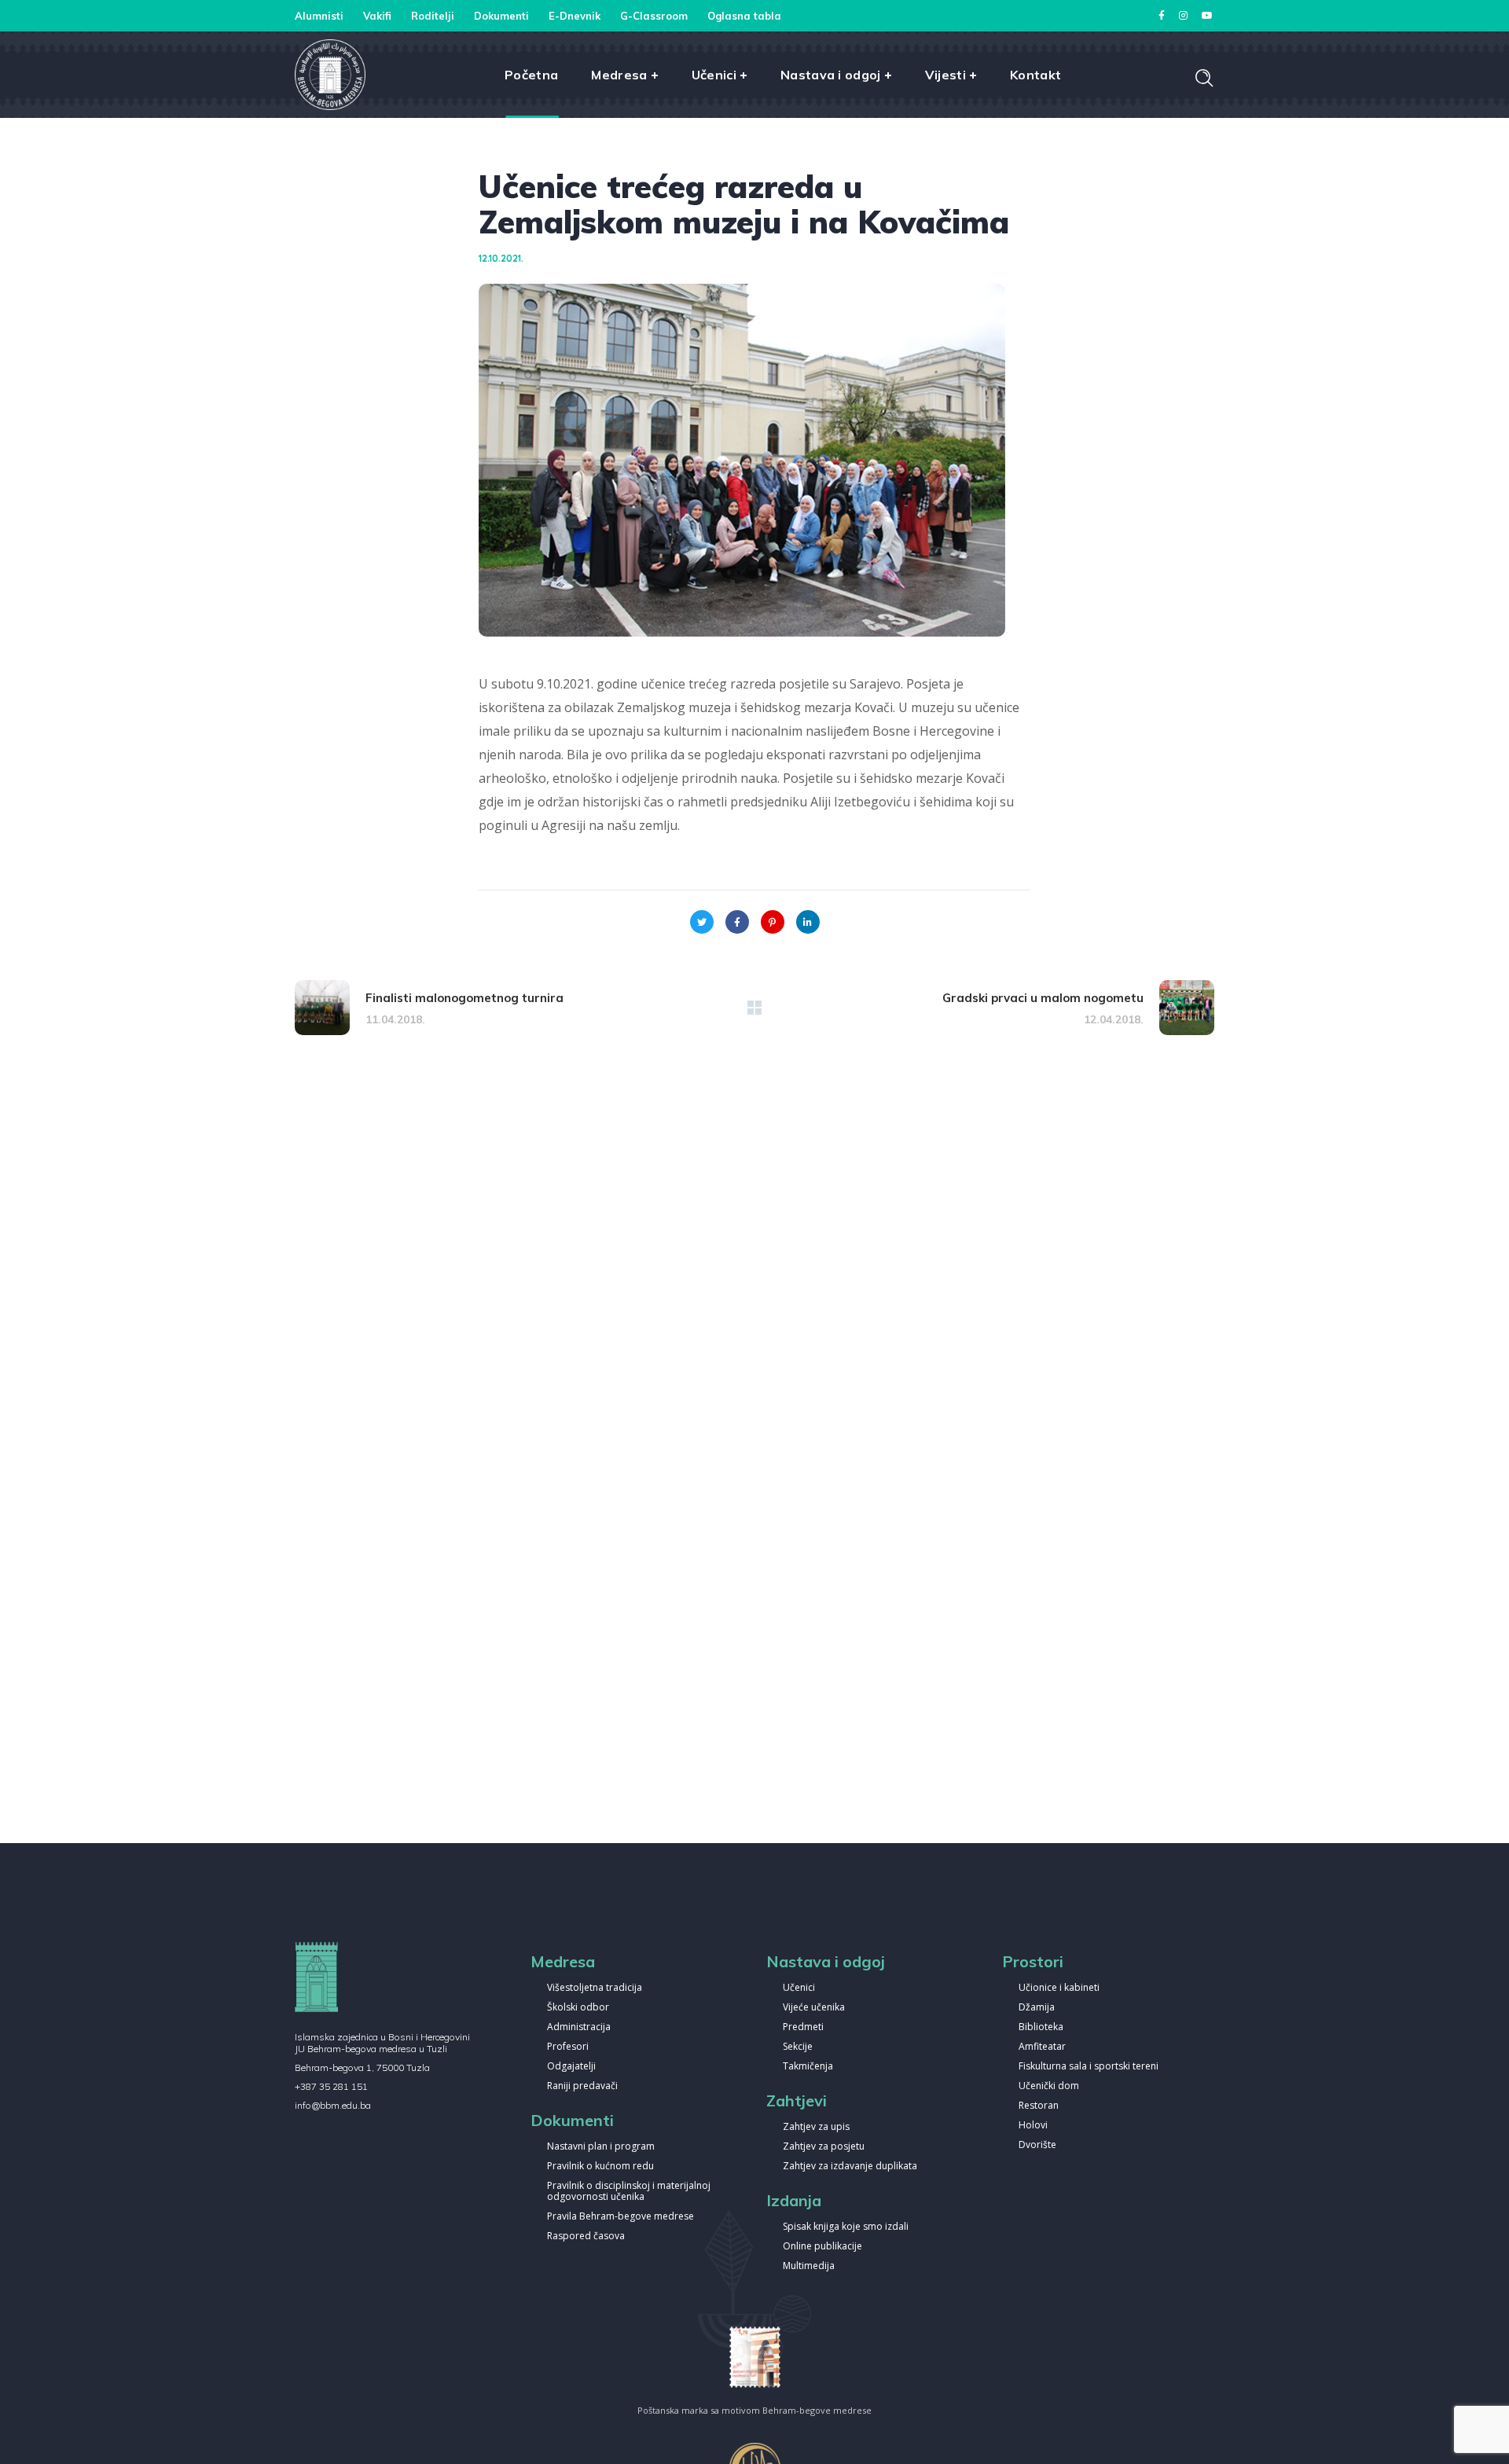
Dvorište (1037, 2145)
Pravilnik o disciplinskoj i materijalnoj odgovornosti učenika (629, 2192)
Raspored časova (586, 2236)
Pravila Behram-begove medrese (620, 2217)
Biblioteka (1041, 2027)
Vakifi (377, 16)
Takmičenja (808, 2067)
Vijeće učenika (814, 2008)
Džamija (1037, 2008)
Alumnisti (319, 16)
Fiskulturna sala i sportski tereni (1089, 2067)
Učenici (799, 1988)
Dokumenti (501, 16)
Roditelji (433, 16)
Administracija (579, 2027)
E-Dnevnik (575, 16)
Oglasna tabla (744, 16)
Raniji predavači (582, 2086)
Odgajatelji (571, 2067)
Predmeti (803, 2027)
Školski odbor (578, 2008)
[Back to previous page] (754, 1008)
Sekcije (798, 2047)
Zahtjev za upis (816, 2127)
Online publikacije (822, 2247)
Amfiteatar (1042, 2047)
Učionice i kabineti (1059, 1988)
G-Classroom (654, 16)
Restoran (1039, 2106)
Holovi (1033, 2126)
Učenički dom (1049, 2086)
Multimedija (809, 2266)
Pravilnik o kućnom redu (600, 2167)
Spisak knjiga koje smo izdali (846, 2227)
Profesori (568, 2047)
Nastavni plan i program (601, 2147)
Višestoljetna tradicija (595, 1988)
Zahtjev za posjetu (824, 2147)
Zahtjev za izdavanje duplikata (850, 2167)
